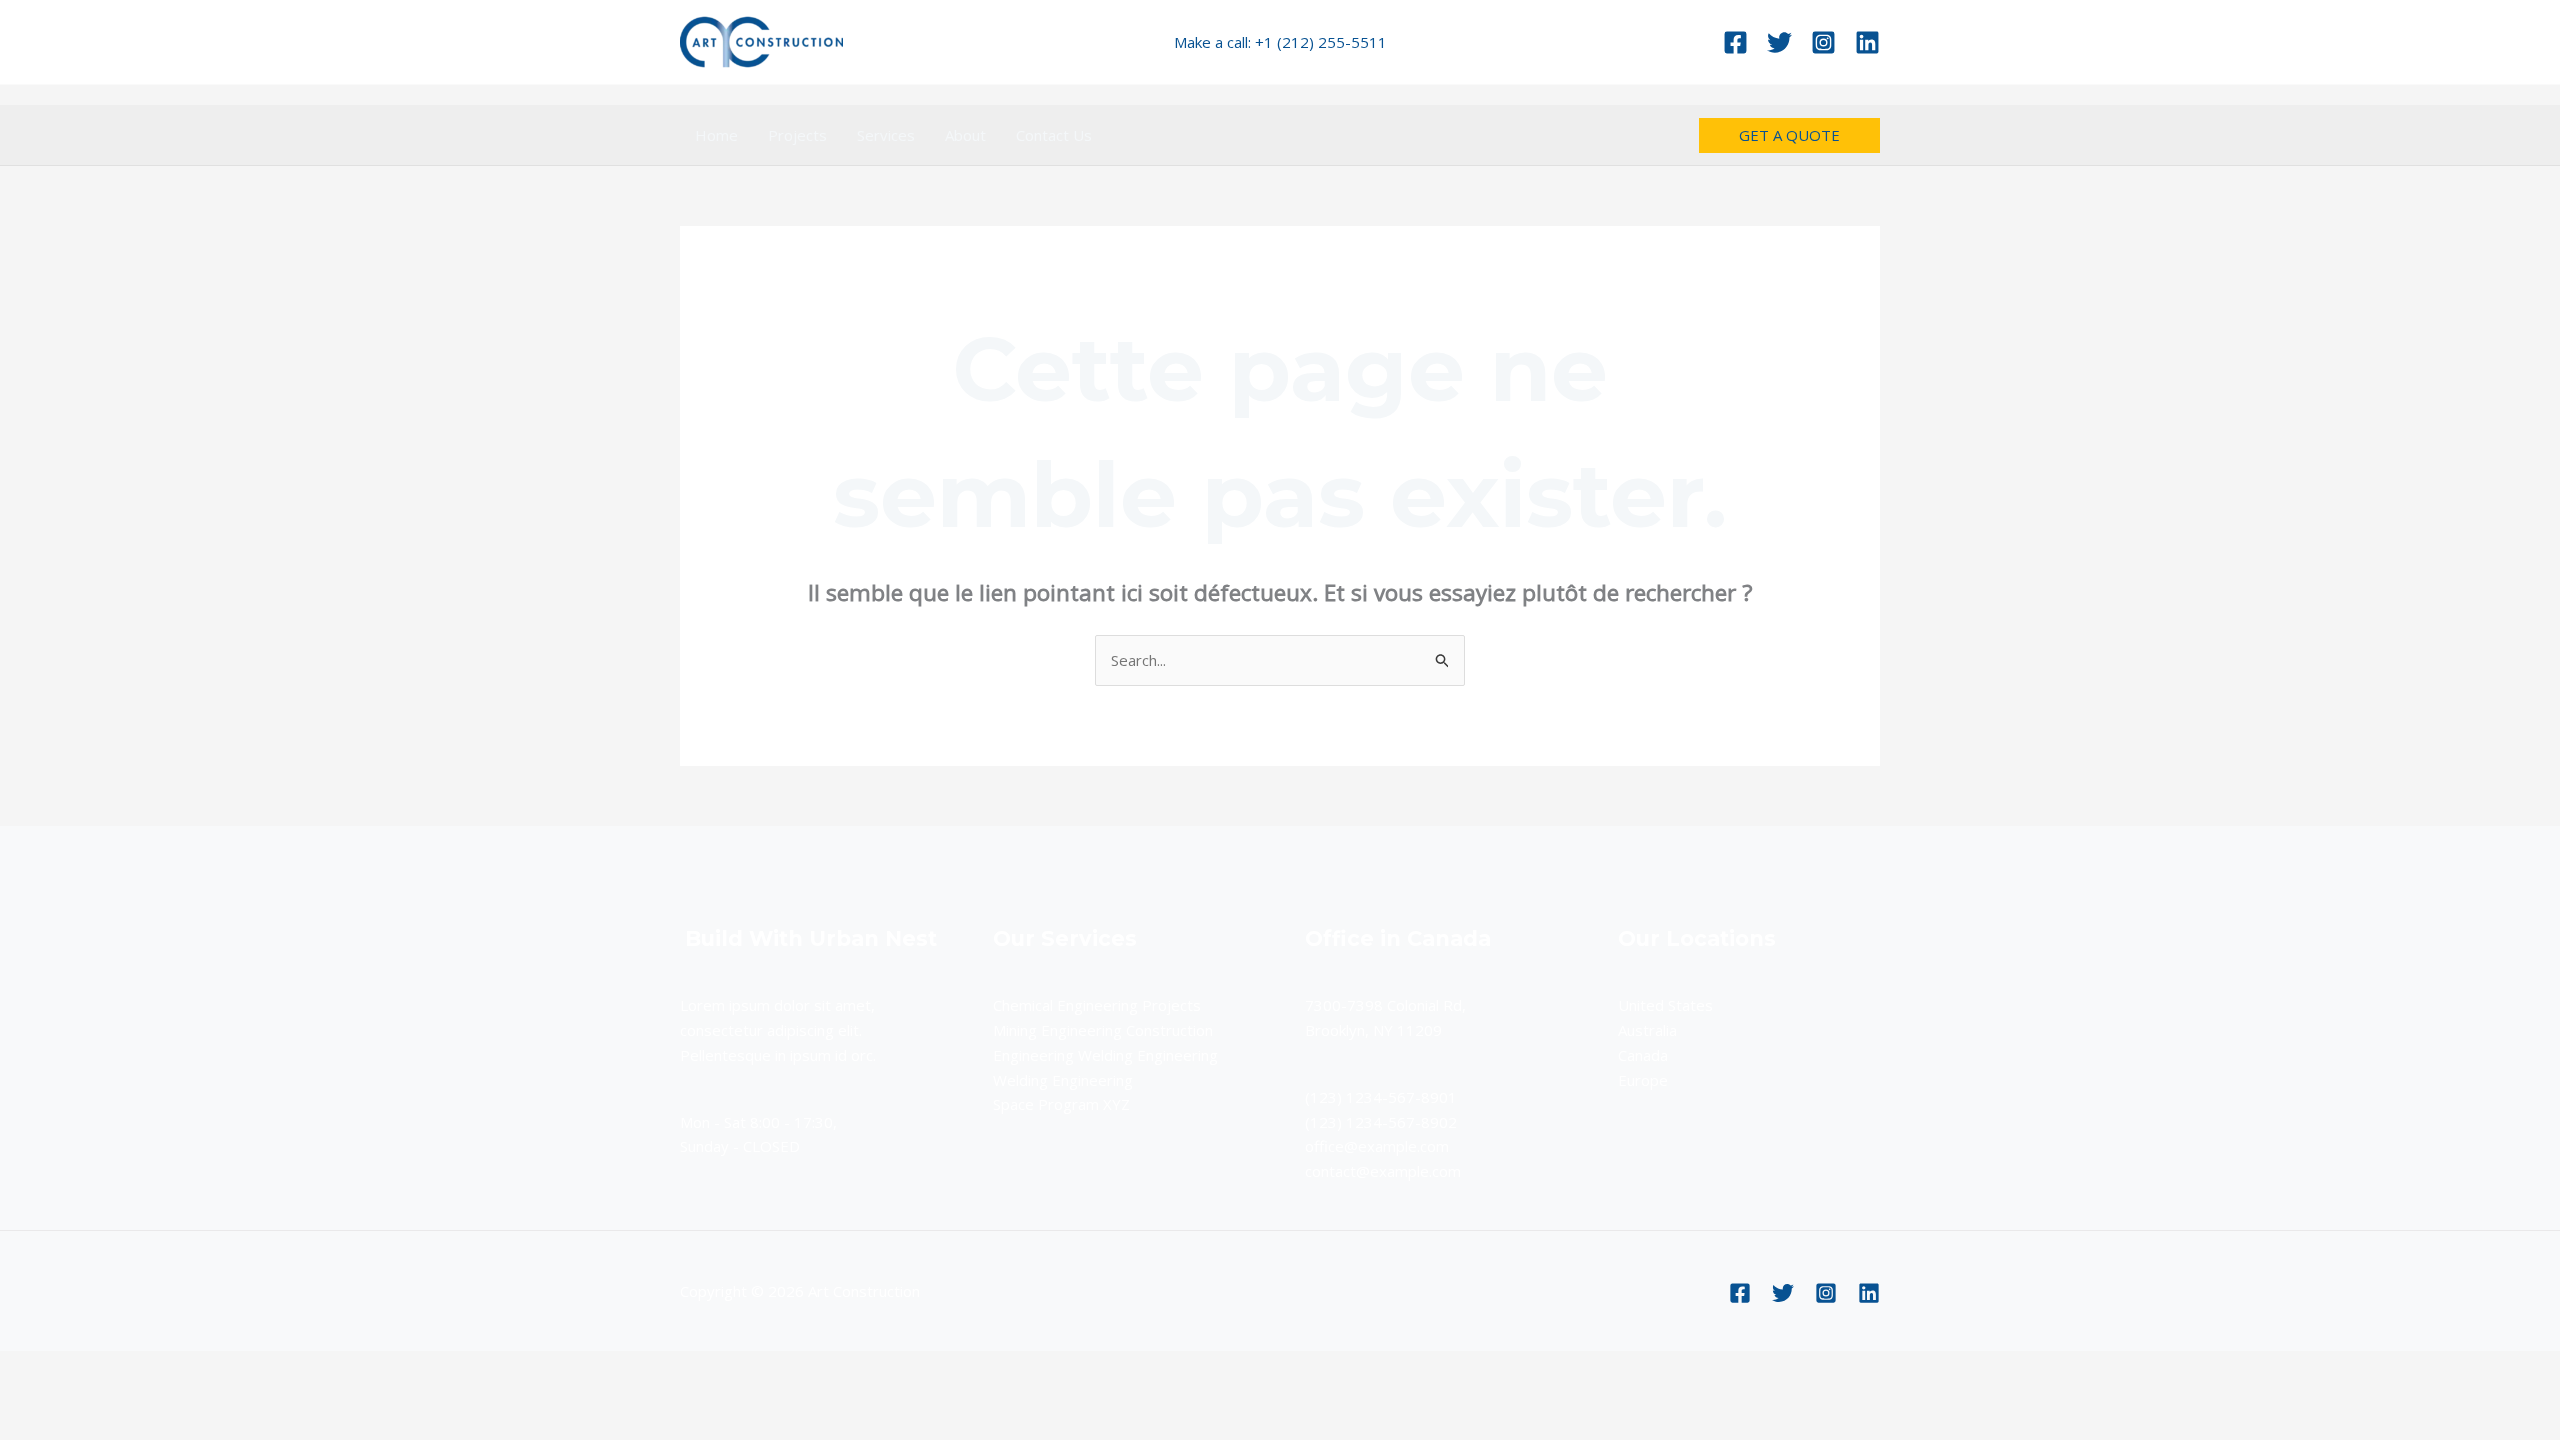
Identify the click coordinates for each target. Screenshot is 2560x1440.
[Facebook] (1735, 42)
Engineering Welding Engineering (1105, 1055)
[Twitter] (1779, 42)
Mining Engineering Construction (1103, 1030)
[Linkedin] (1867, 42)
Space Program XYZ (1061, 1104)
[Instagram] (1823, 42)
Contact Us (1054, 135)
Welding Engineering (1063, 1080)
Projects (797, 135)
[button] (1789, 135)
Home (716, 135)
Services (886, 135)
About (965, 135)
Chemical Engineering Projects (1097, 1005)
